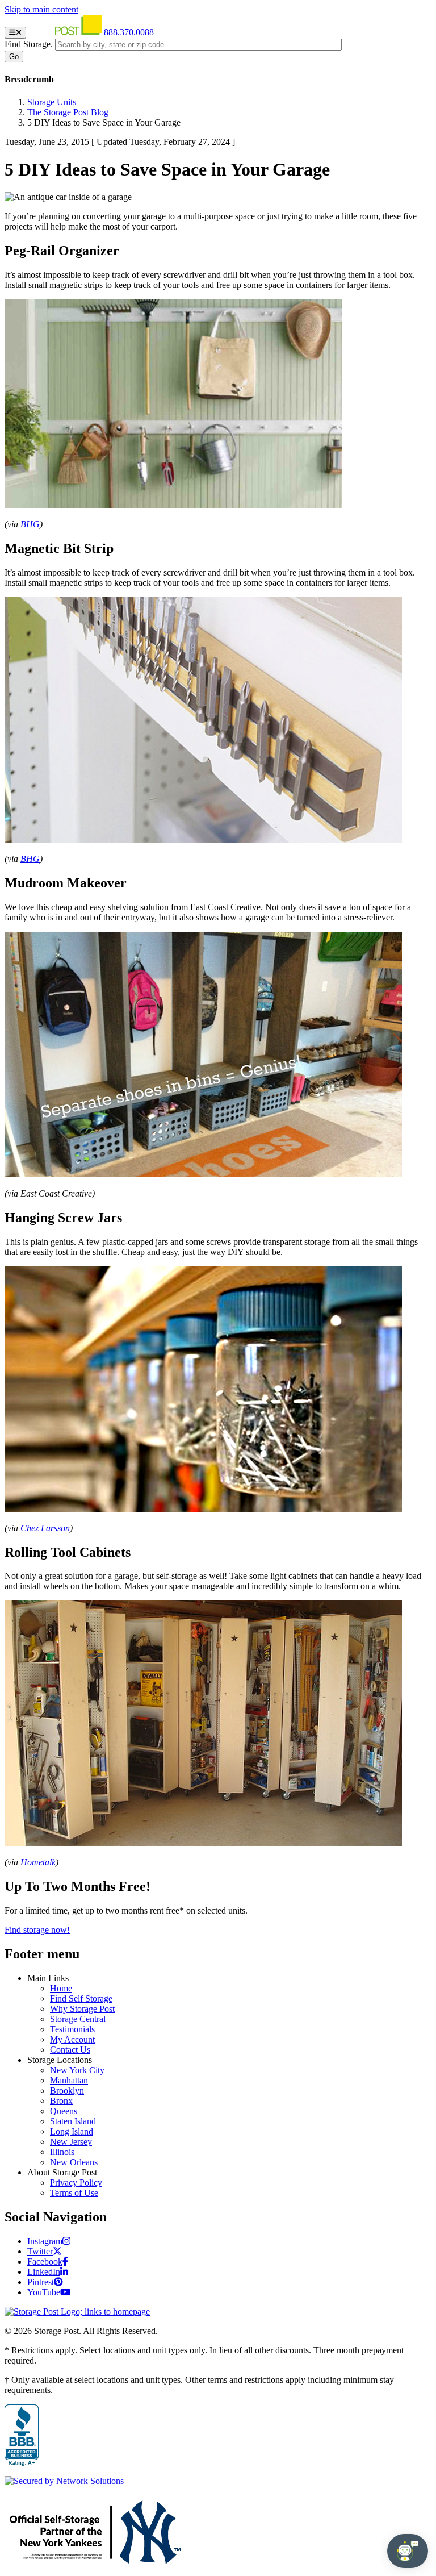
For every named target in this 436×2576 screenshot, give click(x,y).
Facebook (45, 2262)
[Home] (66, 32)
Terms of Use (74, 2193)
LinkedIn (44, 2272)
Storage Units (52, 102)
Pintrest (41, 2282)
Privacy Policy (76, 2183)
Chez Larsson (45, 1528)
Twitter (40, 2251)
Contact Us (70, 2050)
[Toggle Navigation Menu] (15, 33)
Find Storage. (29, 44)
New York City (77, 2070)
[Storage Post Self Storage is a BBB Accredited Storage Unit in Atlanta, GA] (22, 2436)
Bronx (61, 2101)
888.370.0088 (129, 32)
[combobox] (198, 45)
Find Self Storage (81, 1998)
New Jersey (71, 2142)
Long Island (72, 2131)
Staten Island (73, 2121)
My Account (72, 2039)
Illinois (62, 2152)
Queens (64, 2111)
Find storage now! (37, 1930)
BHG (30, 524)
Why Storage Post (82, 2009)
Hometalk (38, 1862)
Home (61, 1988)
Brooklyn (67, 2091)
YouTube (44, 2292)
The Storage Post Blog (68, 112)
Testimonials (72, 2029)
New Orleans (74, 2162)
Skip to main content (41, 9)
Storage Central (78, 2019)
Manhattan (69, 2080)
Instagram (45, 2241)
